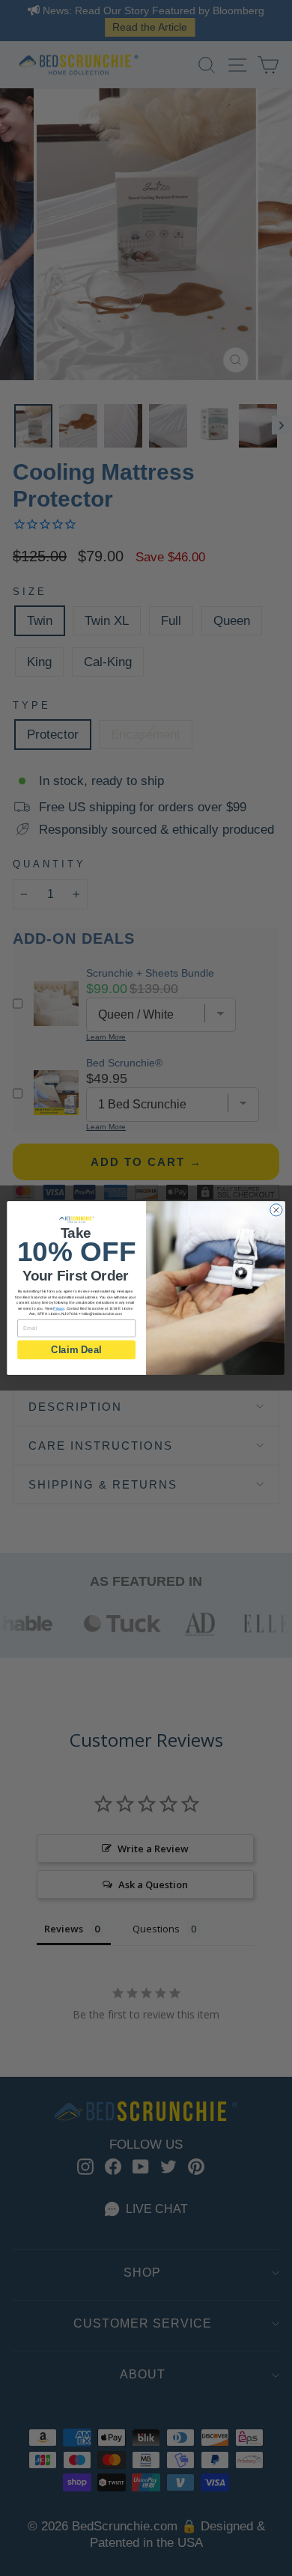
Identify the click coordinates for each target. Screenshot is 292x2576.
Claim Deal (76, 1349)
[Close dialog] (276, 1210)
